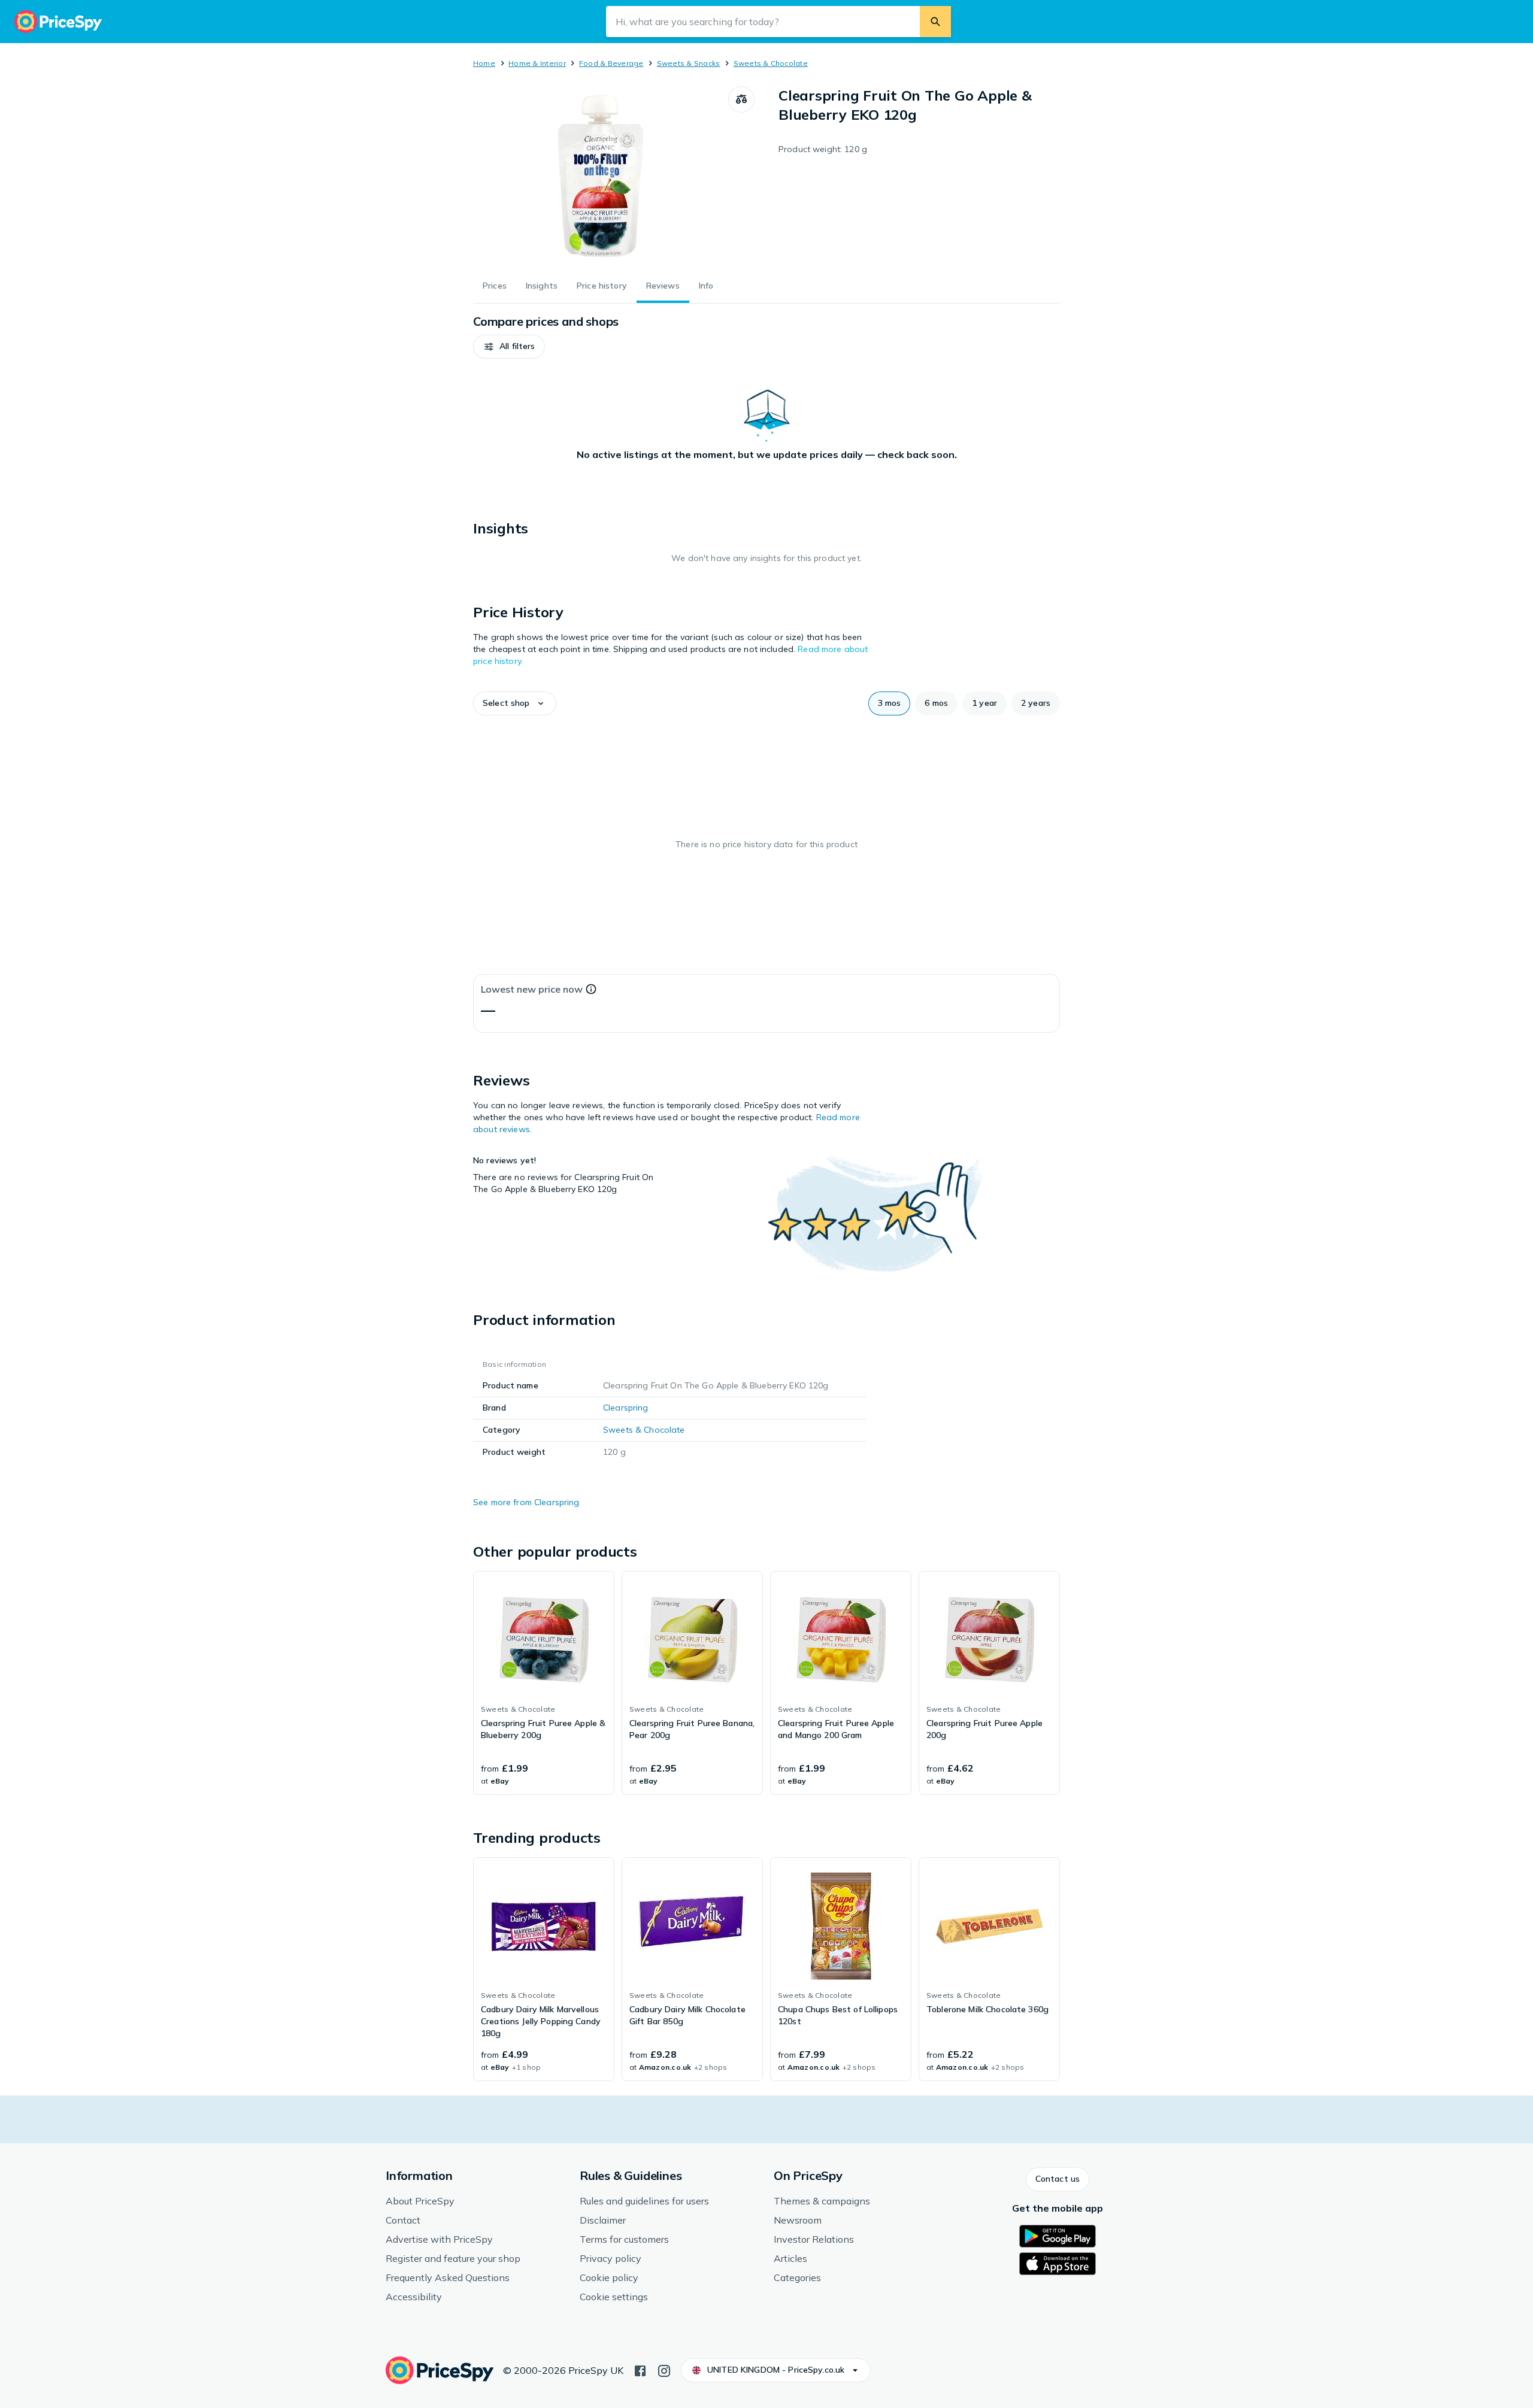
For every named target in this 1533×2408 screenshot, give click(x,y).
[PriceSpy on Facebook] (640, 2370)
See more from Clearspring (526, 1502)
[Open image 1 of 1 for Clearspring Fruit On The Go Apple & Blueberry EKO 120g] (601, 176)
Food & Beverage (611, 63)
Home (484, 63)
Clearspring (626, 1408)
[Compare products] (741, 99)
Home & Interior (537, 63)
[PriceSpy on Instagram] (664, 2370)
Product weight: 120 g (823, 149)
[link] (544, 1683)
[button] (509, 347)
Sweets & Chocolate (771, 63)
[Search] (935, 22)
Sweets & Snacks (689, 63)
